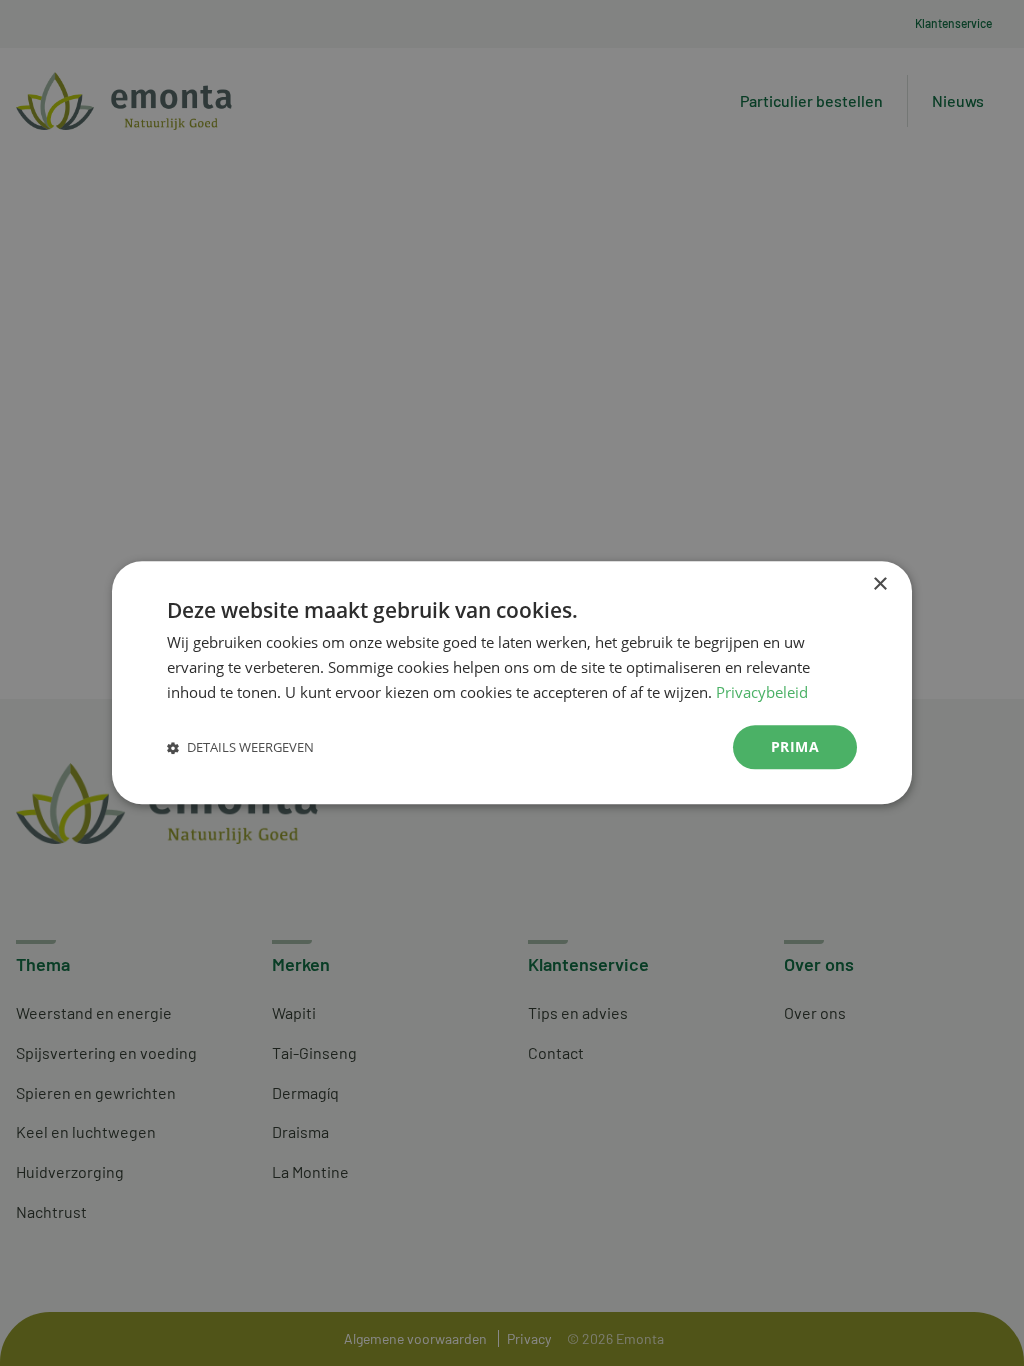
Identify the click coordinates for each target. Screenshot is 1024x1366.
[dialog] (512, 682)
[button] (240, 747)
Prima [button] (795, 746)
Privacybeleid (762, 692)
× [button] (879, 584)
